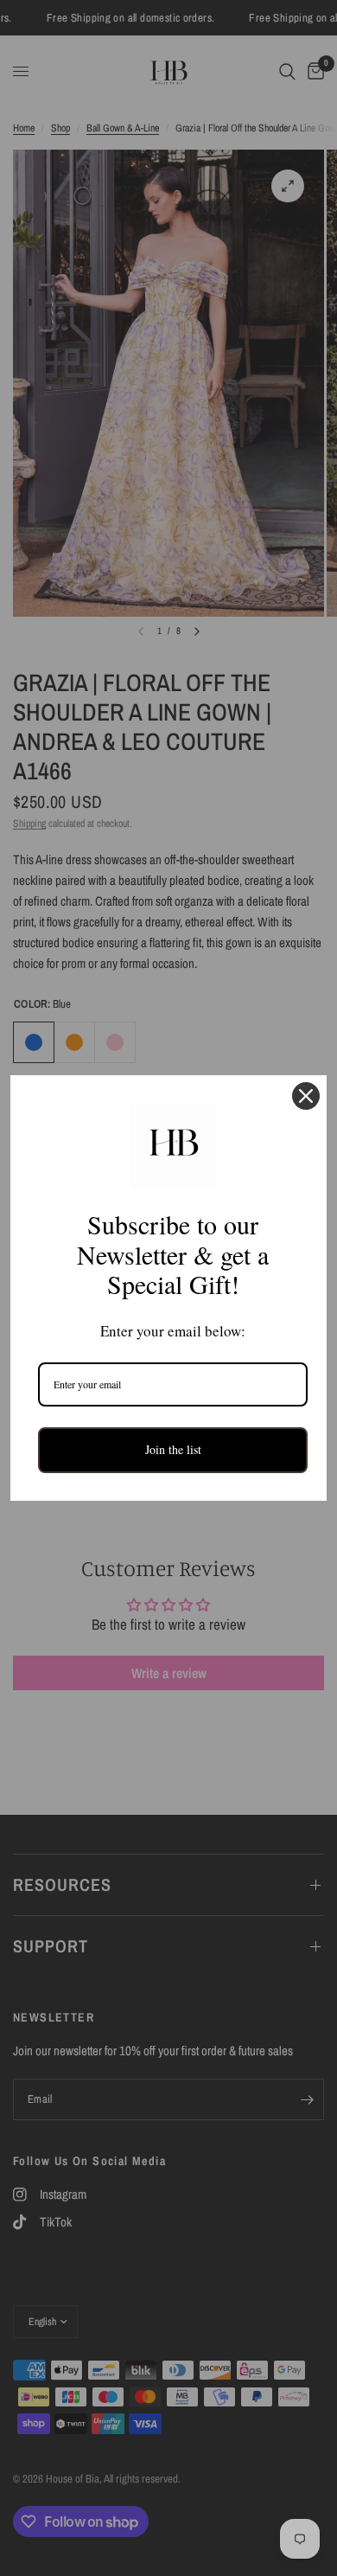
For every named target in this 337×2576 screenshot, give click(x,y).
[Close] (306, 1096)
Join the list (173, 1449)
